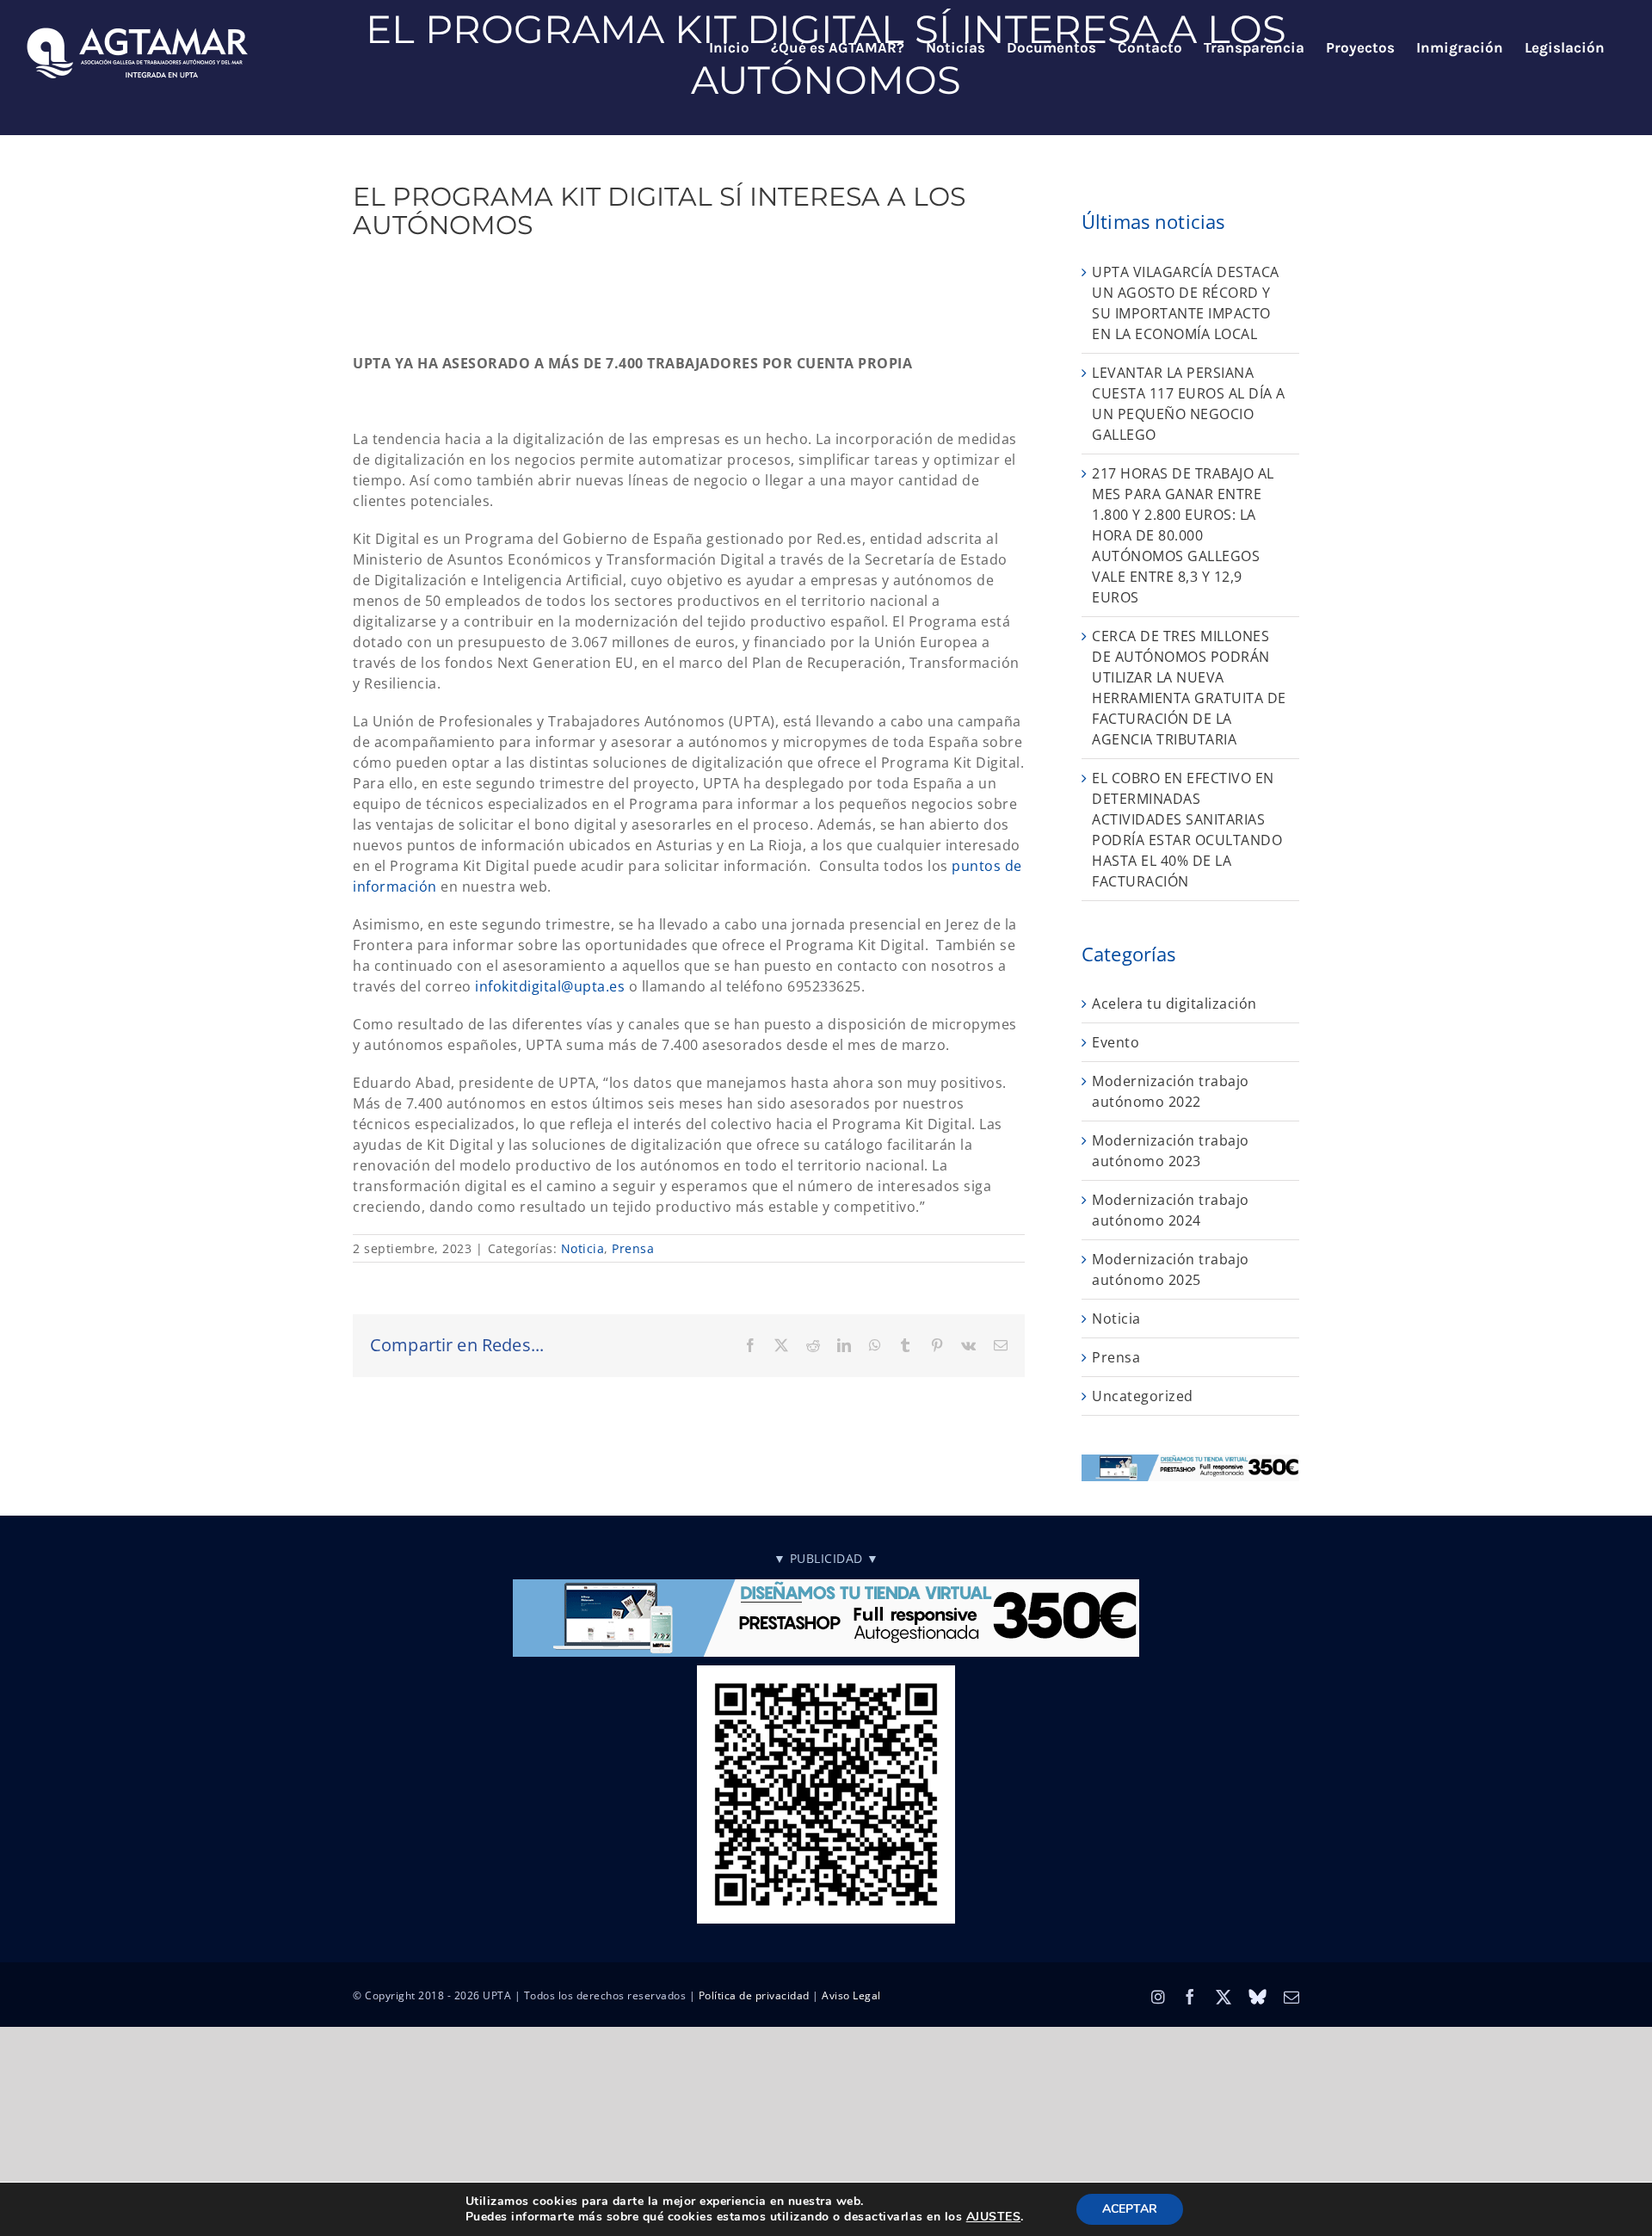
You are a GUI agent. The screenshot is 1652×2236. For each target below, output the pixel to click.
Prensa (633, 1248)
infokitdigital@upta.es (550, 986)
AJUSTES (994, 2217)
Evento (1116, 1042)
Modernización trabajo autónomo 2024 (1171, 1210)
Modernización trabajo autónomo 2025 (1171, 1269)
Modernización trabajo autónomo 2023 (1171, 1151)
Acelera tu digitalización (1174, 1004)
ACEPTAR (1130, 2209)
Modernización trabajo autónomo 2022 (1171, 1091)
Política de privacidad (754, 1995)
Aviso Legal (851, 1995)
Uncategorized (1143, 1396)
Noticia (583, 1248)
